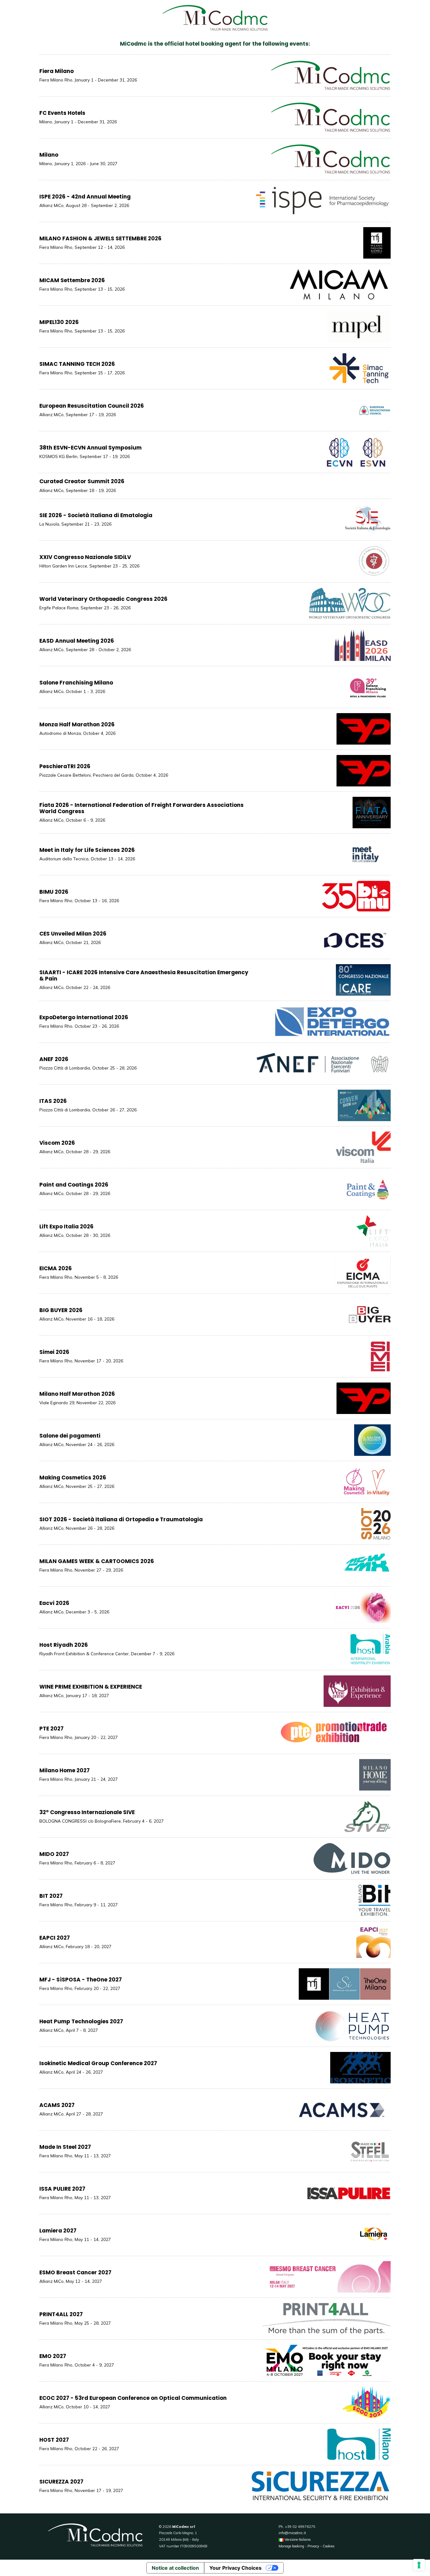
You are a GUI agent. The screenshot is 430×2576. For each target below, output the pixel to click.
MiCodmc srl (184, 2527)
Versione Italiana (297, 2540)
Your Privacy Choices (235, 2568)
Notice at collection (175, 2568)
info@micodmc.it (292, 2533)
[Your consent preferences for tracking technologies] (419, 2565)
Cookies (329, 2546)
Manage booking (291, 2546)
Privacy (313, 2546)
